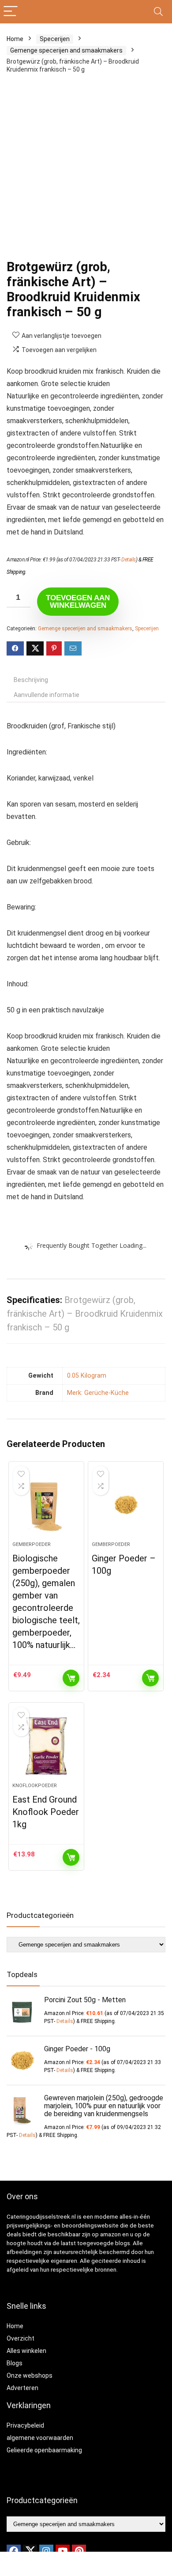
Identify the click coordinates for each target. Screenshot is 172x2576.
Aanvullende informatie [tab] (47, 695)
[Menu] (11, 12)
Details (129, 560)
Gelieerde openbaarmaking (44, 2450)
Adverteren (22, 2388)
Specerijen (55, 39)
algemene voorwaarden (40, 2438)
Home (15, 39)
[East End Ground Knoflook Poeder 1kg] (47, 1746)
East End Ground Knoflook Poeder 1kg (46, 1812)
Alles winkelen (26, 2351)
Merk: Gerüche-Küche (98, 1393)
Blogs (15, 2363)
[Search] (158, 12)
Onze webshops (30, 2375)
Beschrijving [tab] (31, 680)
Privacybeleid (25, 2425)
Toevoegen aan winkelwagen (78, 602)
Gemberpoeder (32, 1544)
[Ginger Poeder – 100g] (126, 1505)
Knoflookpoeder (35, 1786)
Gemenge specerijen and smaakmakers (66, 50)
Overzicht (21, 2338)
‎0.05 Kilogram (87, 1376)
